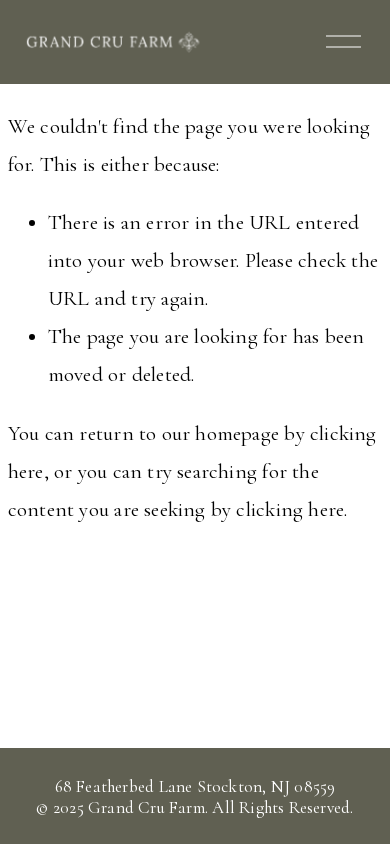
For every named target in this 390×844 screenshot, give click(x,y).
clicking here (290, 509)
